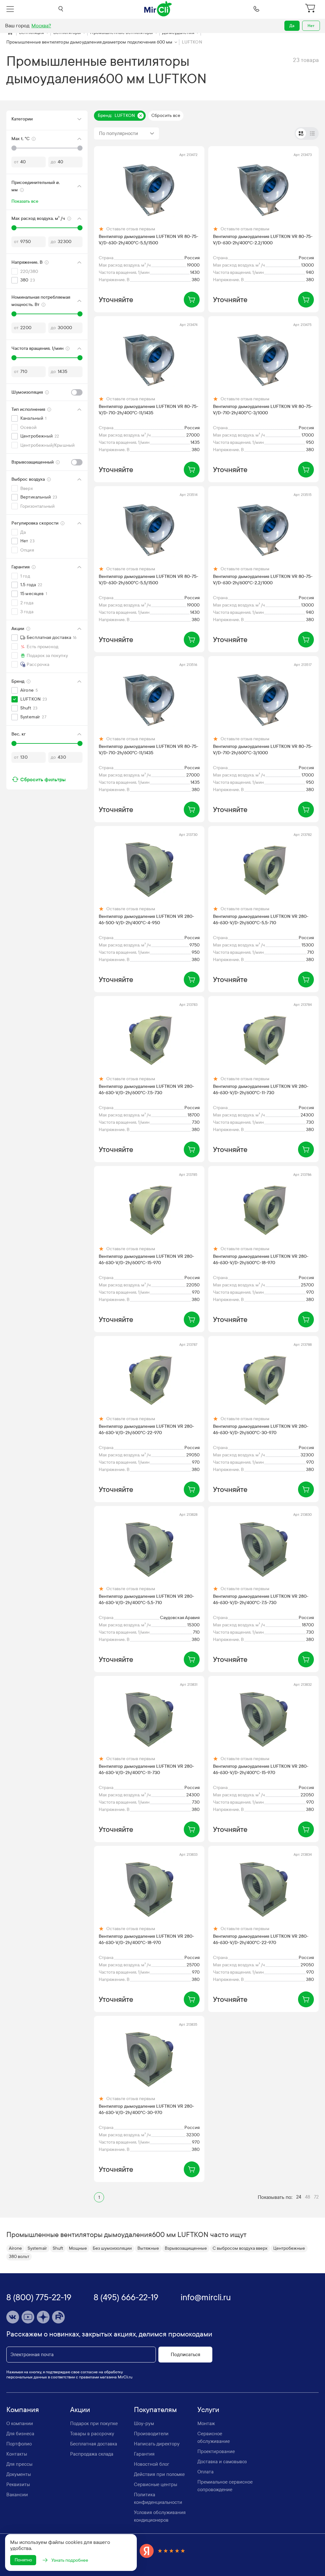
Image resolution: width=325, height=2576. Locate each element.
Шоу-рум (144, 2423)
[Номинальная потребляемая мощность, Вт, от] (14, 314)
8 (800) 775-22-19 (39, 2298)
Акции (80, 2410)
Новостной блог (152, 2464)
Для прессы (19, 2464)
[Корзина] (311, 9)
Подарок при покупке (94, 2423)
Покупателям (155, 2410)
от (16, 162)
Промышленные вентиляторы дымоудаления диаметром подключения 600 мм (90, 42)
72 (316, 2197)
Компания (23, 2410)
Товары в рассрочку (92, 2434)
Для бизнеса (20, 2434)
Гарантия (144, 2454)
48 (308, 2197)
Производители (151, 2434)
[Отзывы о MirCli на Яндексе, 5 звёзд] (162, 2551)
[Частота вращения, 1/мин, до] (80, 358)
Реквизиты (18, 2484)
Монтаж (206, 2423)
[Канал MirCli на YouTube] (28, 2317)
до (53, 162)
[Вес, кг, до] (80, 743)
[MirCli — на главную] (158, 9)
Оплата (206, 2472)
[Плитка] (301, 133)
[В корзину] (192, 300)
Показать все (25, 201)
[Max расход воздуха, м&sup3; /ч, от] (14, 228)
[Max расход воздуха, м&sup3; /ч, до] (80, 228)
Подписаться (186, 2355)
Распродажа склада (92, 2454)
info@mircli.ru (206, 2298)
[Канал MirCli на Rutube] (58, 2317)
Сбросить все (166, 115)
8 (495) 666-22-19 (126, 2298)
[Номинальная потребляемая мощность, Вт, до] (80, 314)
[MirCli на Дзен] (43, 2317)
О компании (20, 2423)
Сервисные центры (156, 2484)
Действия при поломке (159, 2474)
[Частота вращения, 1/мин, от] (14, 358)
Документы (19, 2474)
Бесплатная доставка (94, 2444)
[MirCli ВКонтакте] (13, 2317)
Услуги (208, 2410)
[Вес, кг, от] (14, 743)
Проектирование (216, 2451)
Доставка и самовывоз (222, 2462)
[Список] (312, 133)
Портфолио (19, 2444)
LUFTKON (192, 42)
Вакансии (17, 2495)
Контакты (17, 2454)
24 (299, 2197)
